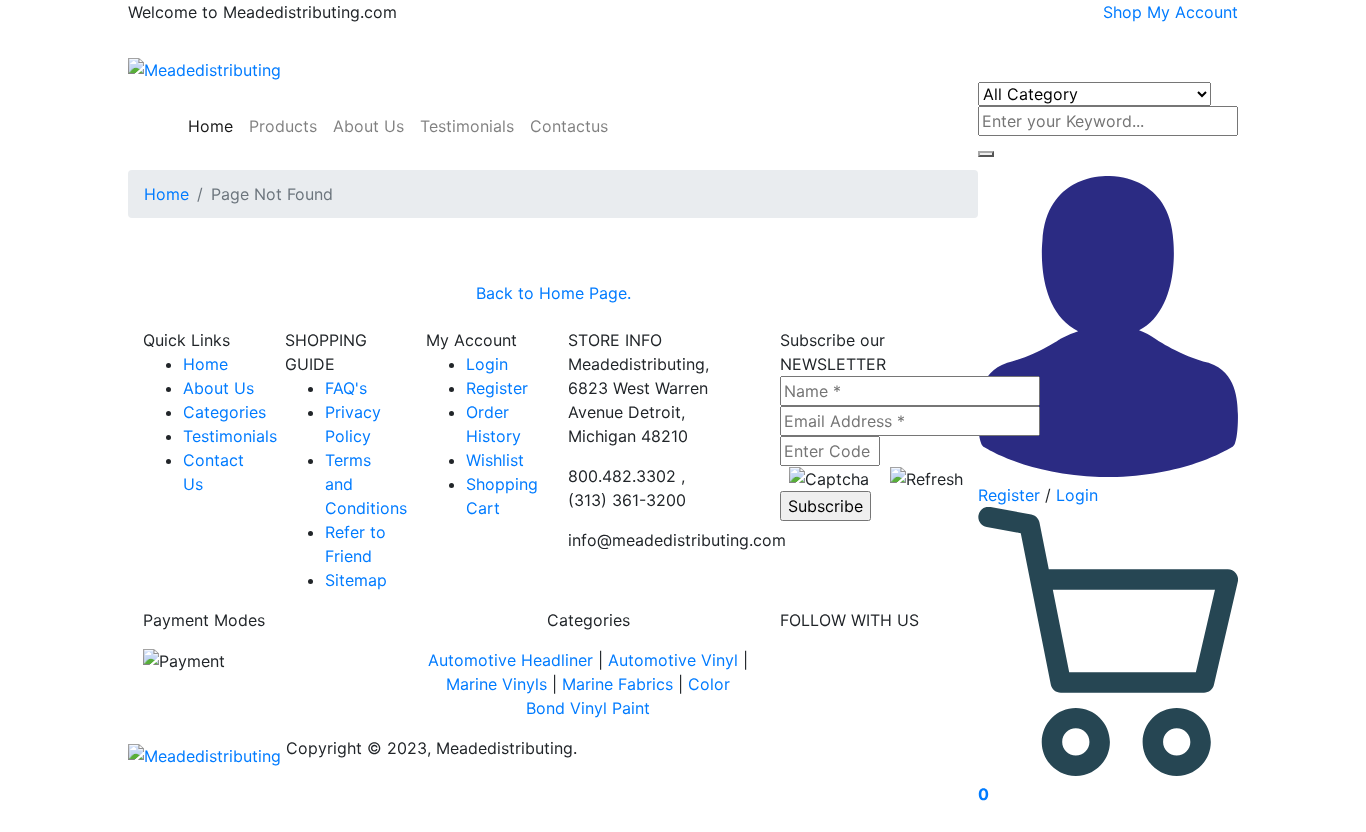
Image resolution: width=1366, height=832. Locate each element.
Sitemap (356, 580)
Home (208, 126)
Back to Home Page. (553, 293)
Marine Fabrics (617, 684)
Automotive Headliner (510, 660)
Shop (1122, 12)
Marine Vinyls (496, 684)
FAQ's (346, 388)
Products (283, 126)
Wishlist (495, 460)
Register (1009, 495)
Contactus (569, 126)
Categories (224, 412)
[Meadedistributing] (204, 68)
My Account (1192, 12)
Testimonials (467, 126)
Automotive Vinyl (673, 660)
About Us (368, 126)
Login (1077, 495)
